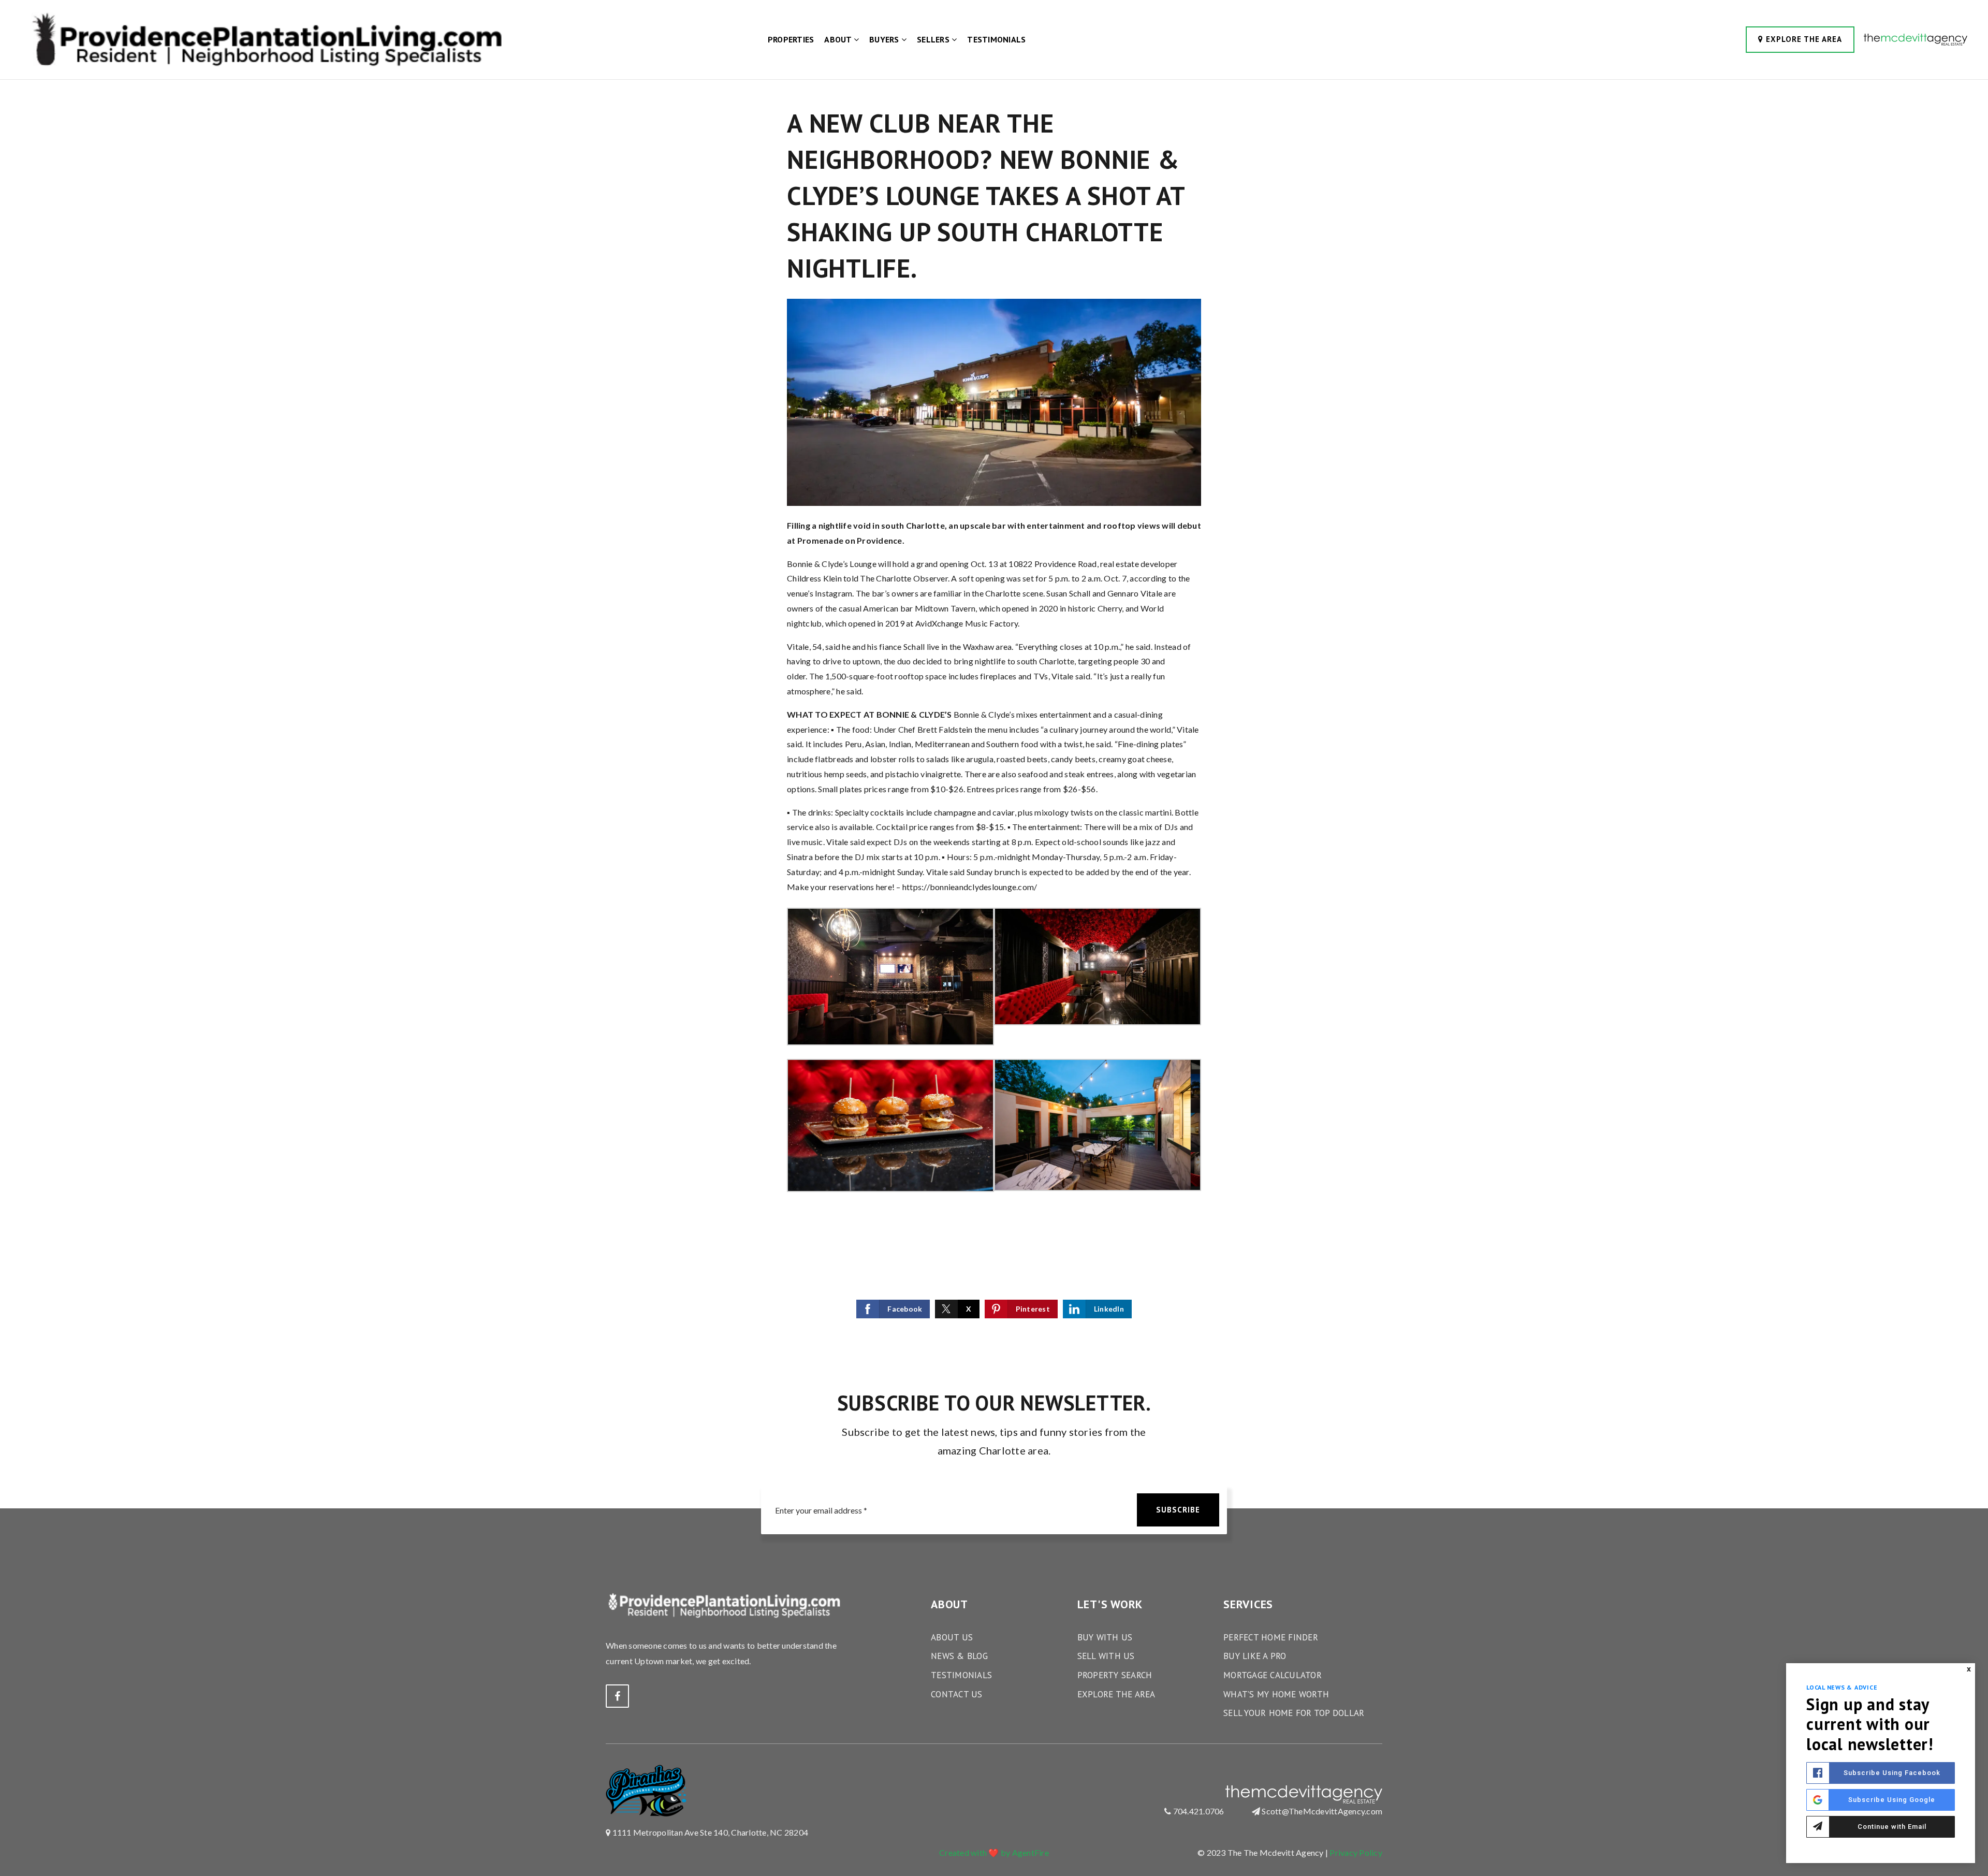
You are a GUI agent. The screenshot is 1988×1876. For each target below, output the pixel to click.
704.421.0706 (1197, 1811)
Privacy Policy (1356, 1852)
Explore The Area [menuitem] (1116, 1694)
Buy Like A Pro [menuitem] (1255, 1656)
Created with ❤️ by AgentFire (994, 1852)
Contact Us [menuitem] (957, 1694)
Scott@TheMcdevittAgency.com (1322, 1811)
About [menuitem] (839, 39)
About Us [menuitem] (952, 1637)
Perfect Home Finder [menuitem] (1271, 1637)
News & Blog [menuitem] (959, 1656)
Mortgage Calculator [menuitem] (1273, 1675)
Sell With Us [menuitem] (1106, 1656)
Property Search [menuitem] (1115, 1675)
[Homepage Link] (264, 39)
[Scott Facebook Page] (617, 1696)
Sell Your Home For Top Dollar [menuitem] (1294, 1713)
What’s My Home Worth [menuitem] (1276, 1694)
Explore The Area (1803, 39)
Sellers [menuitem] (934, 39)
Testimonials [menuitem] (996, 39)
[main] (994, 673)
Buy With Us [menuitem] (1105, 1637)
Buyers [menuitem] (885, 39)
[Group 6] (1916, 39)
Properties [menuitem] (791, 39)
